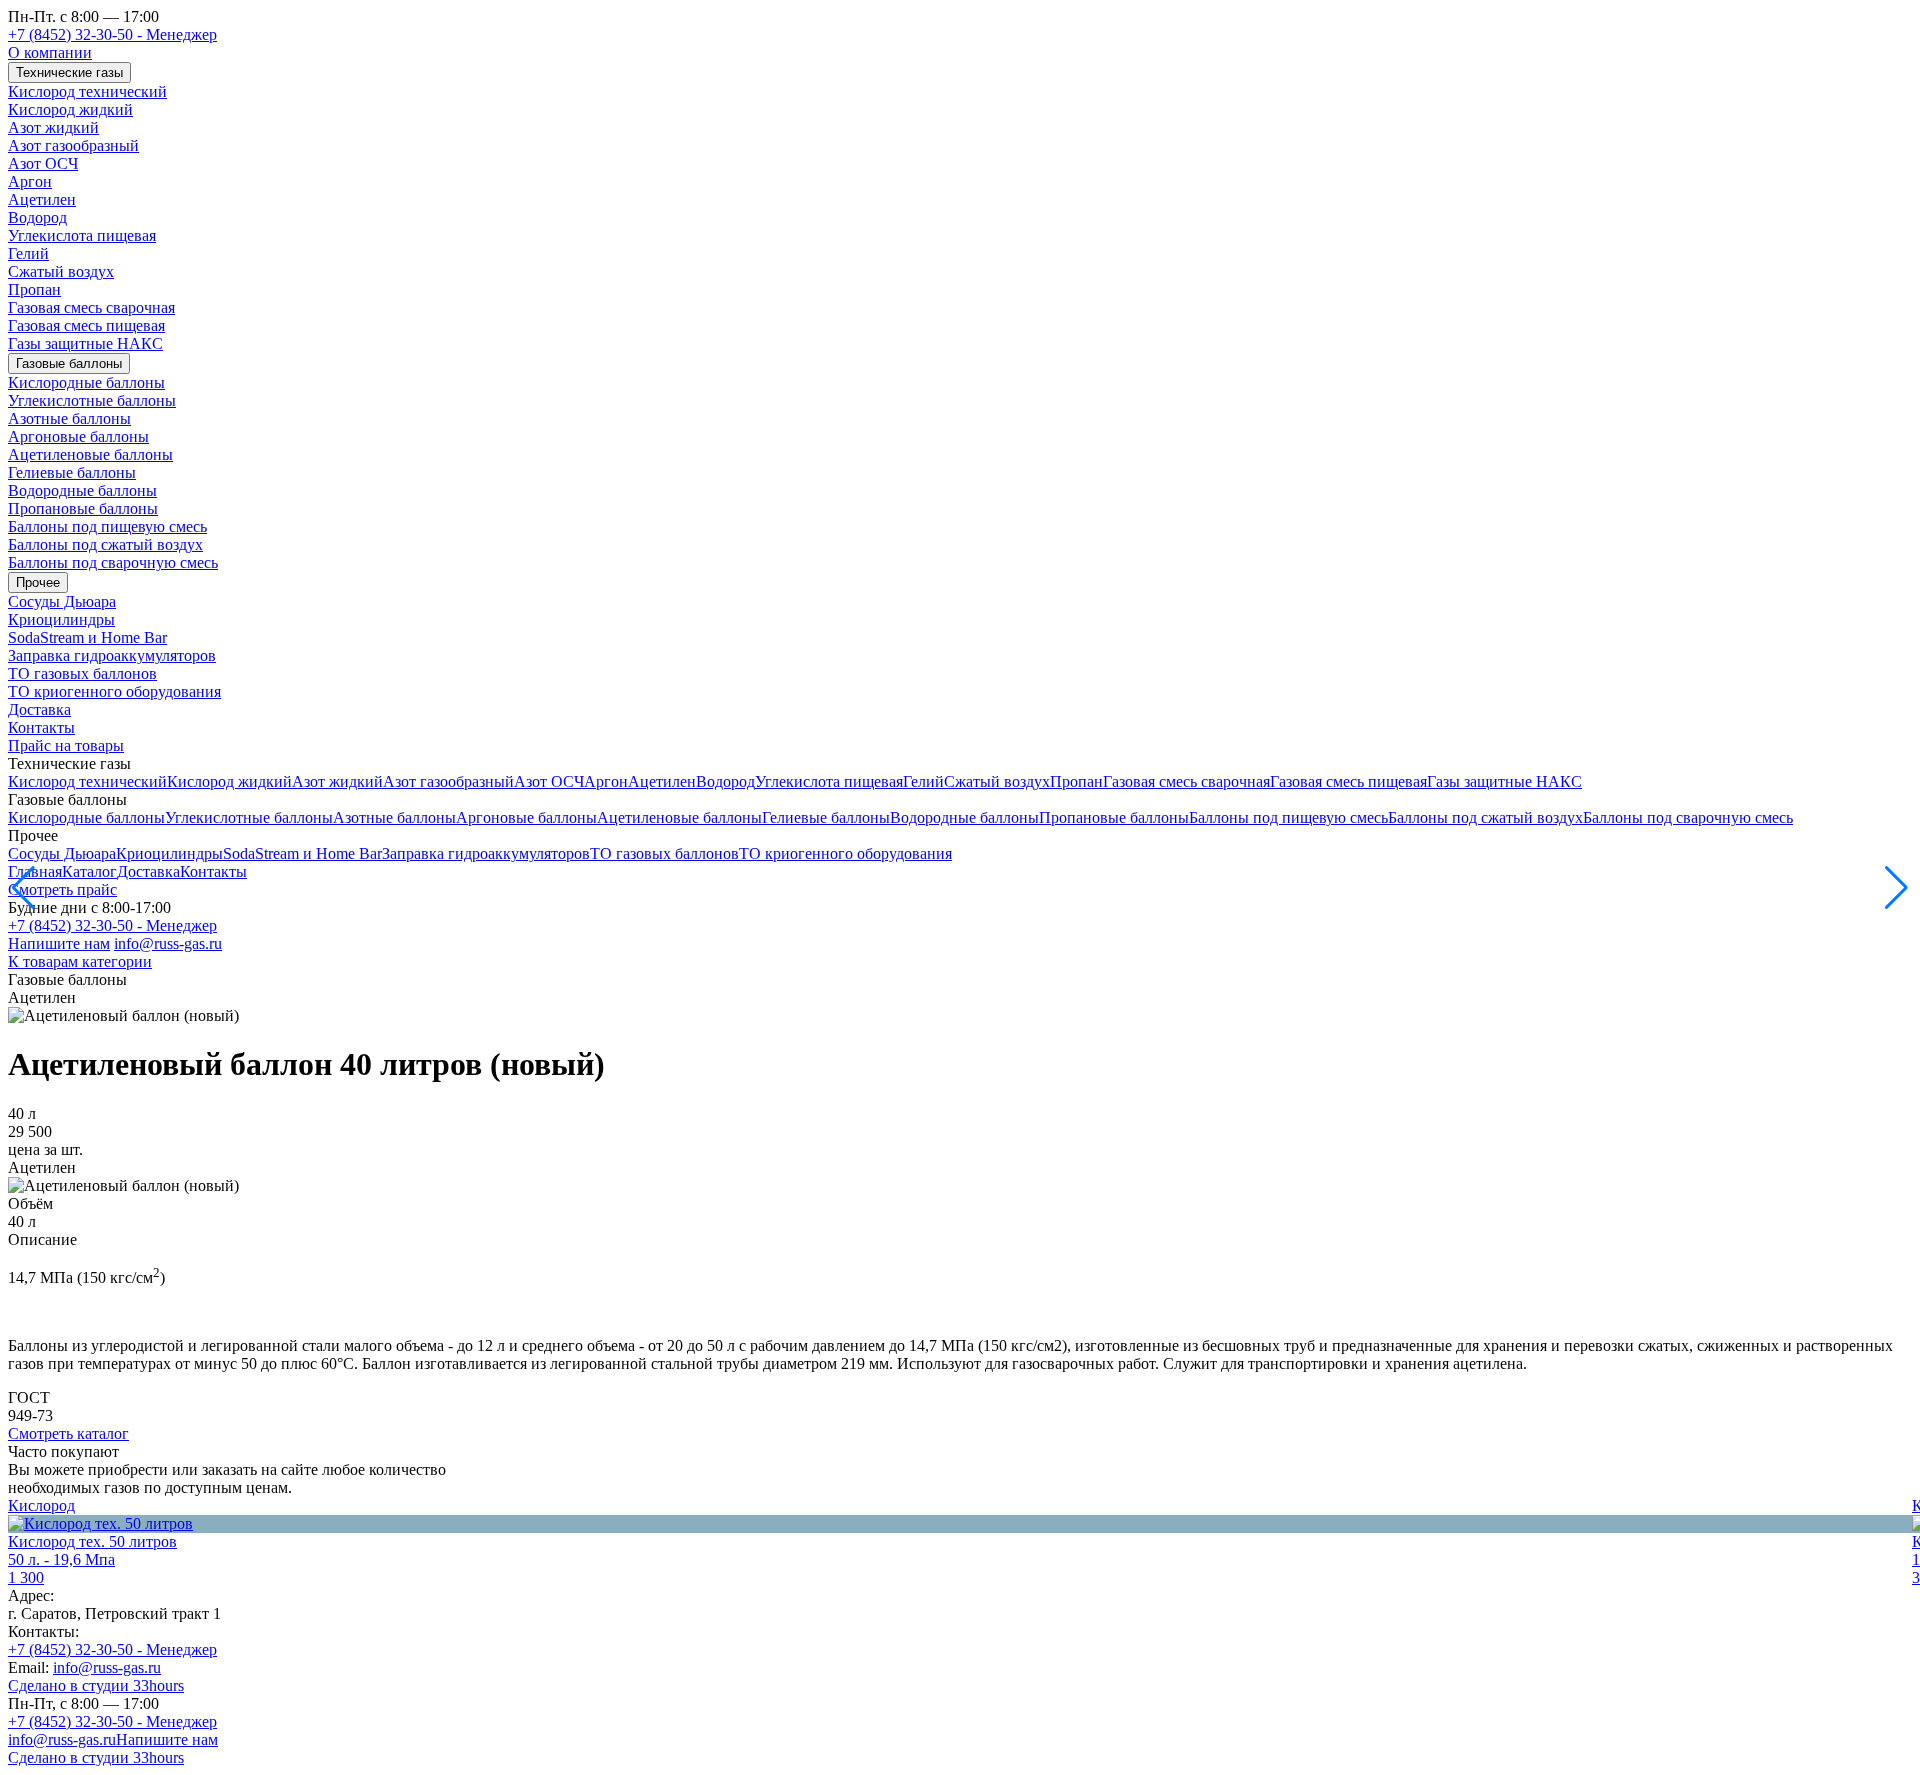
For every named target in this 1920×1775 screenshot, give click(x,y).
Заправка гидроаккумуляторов (112, 655)
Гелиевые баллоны (72, 472)
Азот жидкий (53, 127)
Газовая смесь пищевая (86, 325)
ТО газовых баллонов (82, 673)
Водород (37, 217)
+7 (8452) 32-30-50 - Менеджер (112, 34)
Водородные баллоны (82, 490)
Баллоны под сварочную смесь (113, 562)
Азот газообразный (73, 145)
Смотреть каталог (68, 1433)
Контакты (41, 727)
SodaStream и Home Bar (87, 637)
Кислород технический (87, 91)
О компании (50, 52)
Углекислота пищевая (82, 235)
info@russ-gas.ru (168, 943)
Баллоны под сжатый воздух (105, 544)
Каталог (89, 871)
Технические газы (69, 72)
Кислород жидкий (70, 109)
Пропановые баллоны (83, 508)
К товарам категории (80, 961)
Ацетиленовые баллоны (90, 454)
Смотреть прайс (62, 889)
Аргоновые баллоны (78, 436)
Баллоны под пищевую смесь (107, 526)
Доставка (39, 709)
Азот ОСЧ (43, 163)
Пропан (34, 289)
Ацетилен (42, 199)
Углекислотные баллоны (92, 400)
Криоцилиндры (61, 619)
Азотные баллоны (69, 418)
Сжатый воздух (61, 271)
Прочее (38, 582)
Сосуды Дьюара (62, 601)
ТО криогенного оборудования (114, 691)
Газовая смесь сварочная (91, 307)
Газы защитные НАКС (85, 343)
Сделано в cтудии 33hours (96, 1685)
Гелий (28, 253)
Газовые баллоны (69, 363)
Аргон (30, 181)
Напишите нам (59, 943)
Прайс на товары (66, 745)
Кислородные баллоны (86, 382)
